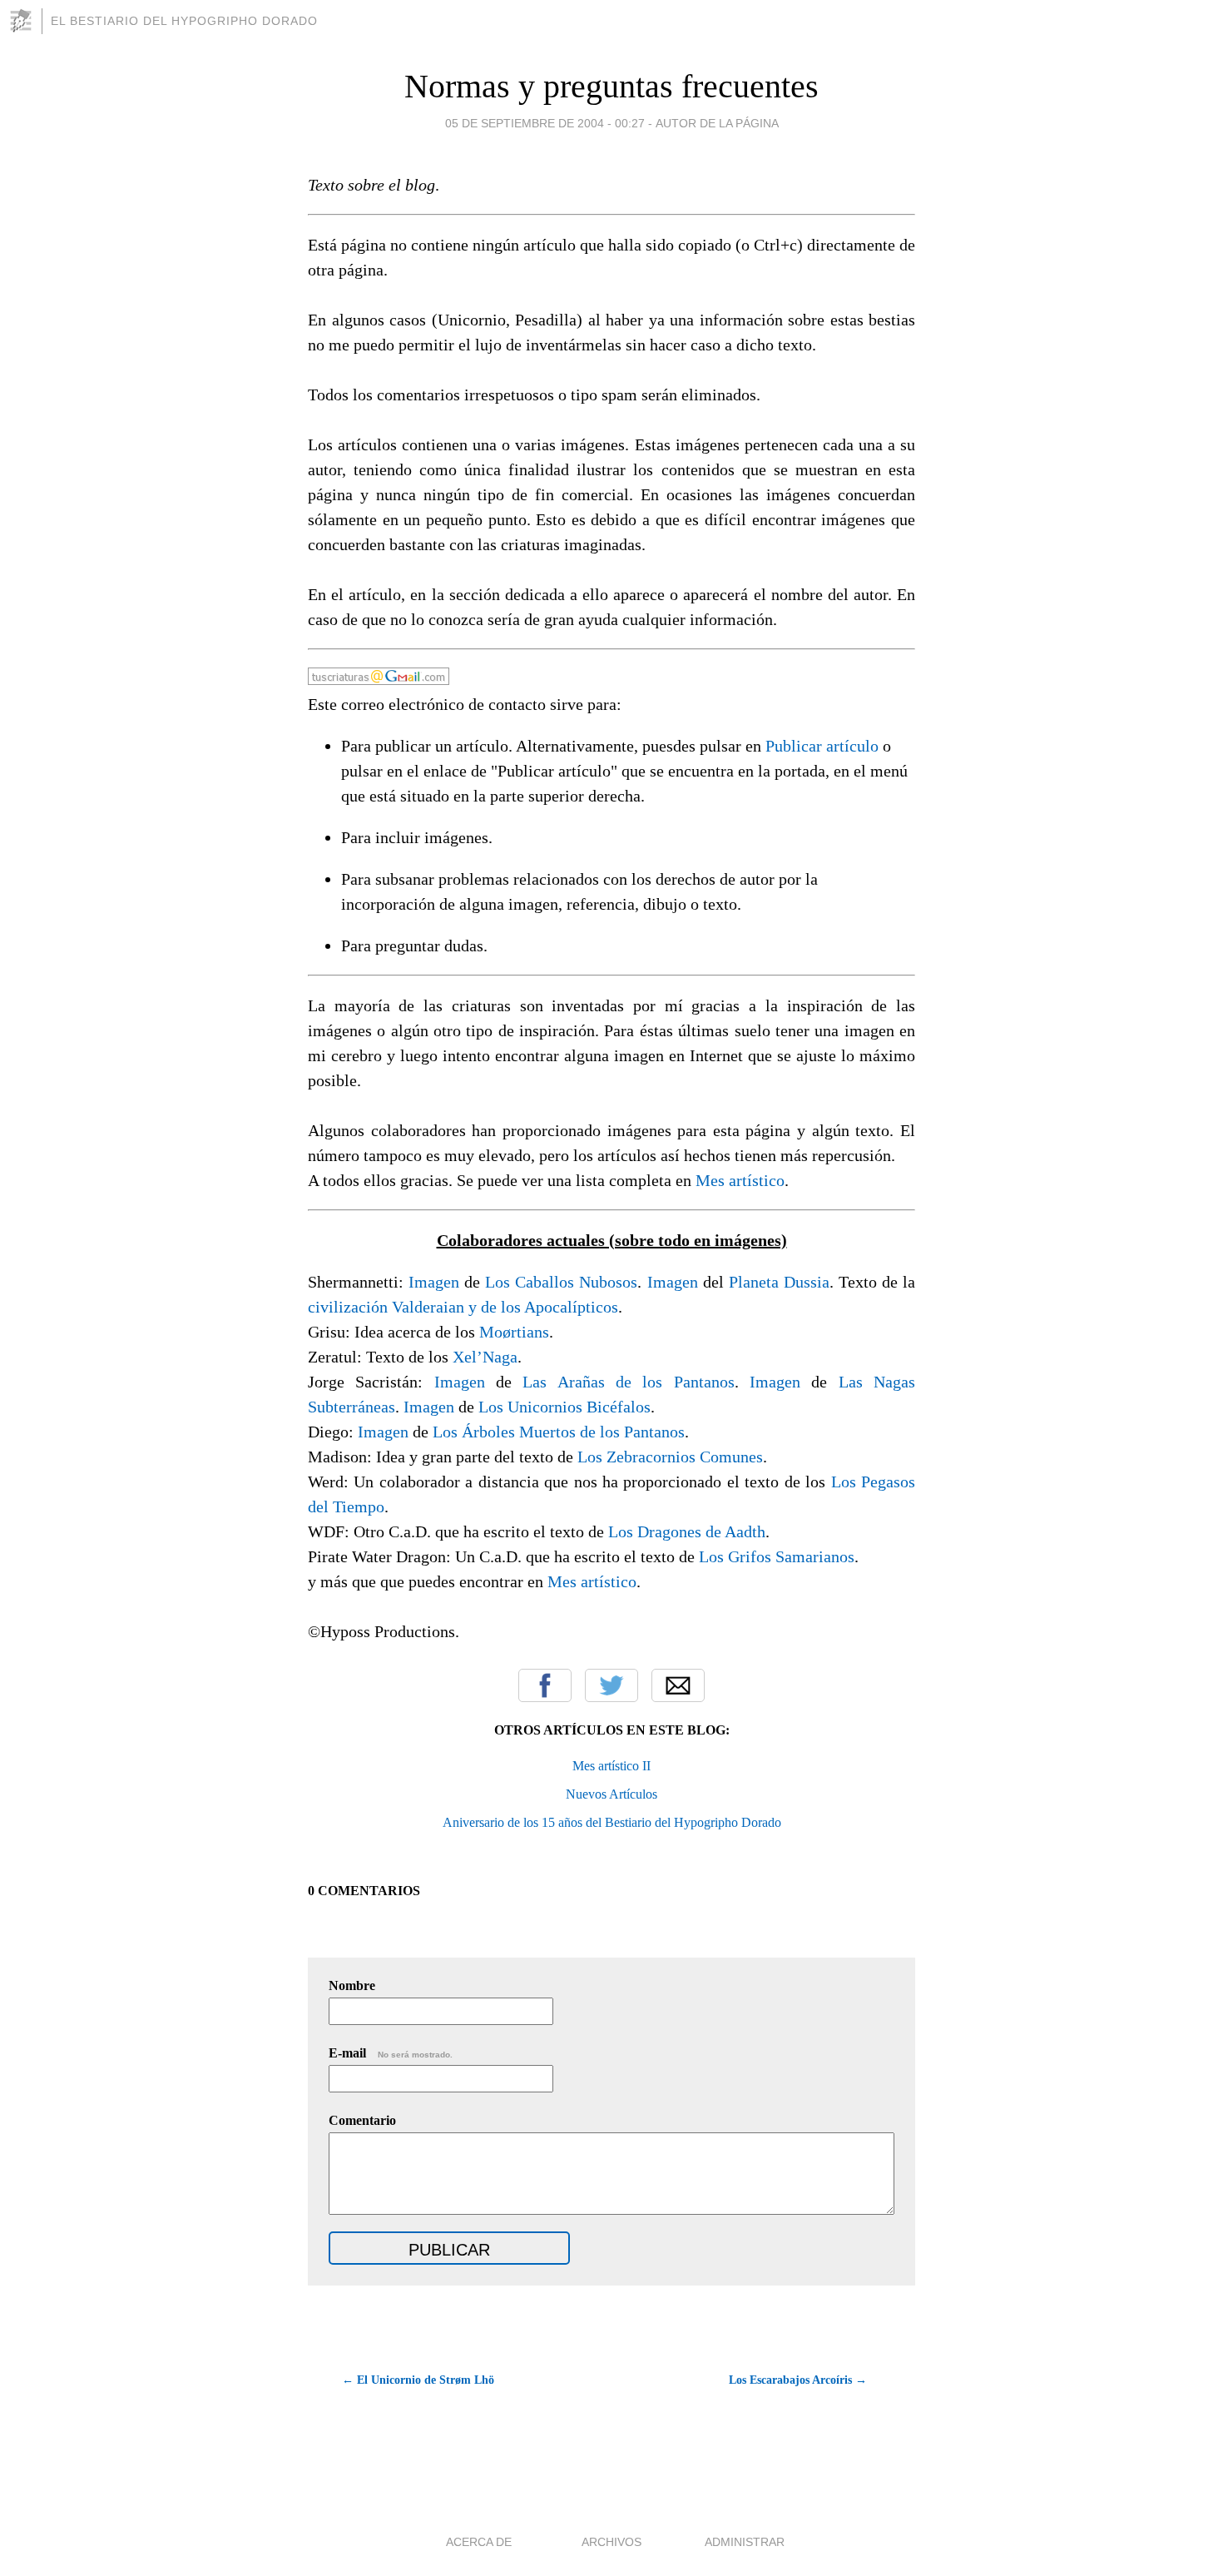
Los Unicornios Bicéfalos (564, 1407)
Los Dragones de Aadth (687, 1531)
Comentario (362, 2120)
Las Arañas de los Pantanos (628, 1382)
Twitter (611, 1685)
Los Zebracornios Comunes (670, 1457)
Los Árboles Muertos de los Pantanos (559, 1432)
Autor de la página (717, 123)
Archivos (611, 2542)
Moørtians (514, 1332)
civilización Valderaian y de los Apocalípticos (463, 1307)
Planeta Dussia (779, 1282)
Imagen (434, 1282)
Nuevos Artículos (611, 1794)
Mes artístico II (611, 1766)
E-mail (391, 2053)
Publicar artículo (822, 746)
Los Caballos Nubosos (561, 1282)
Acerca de (479, 2542)
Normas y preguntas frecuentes (611, 86)
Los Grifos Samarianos (777, 1556)
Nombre (352, 1985)
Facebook (545, 1685)
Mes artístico (740, 1180)
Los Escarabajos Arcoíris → (798, 2380)
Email (678, 1685)
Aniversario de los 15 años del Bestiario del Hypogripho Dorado (612, 1822)
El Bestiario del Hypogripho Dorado (184, 21)
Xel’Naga (485, 1357)
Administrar (745, 2542)
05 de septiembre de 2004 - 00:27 (545, 123)
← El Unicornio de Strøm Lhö (418, 2380)
